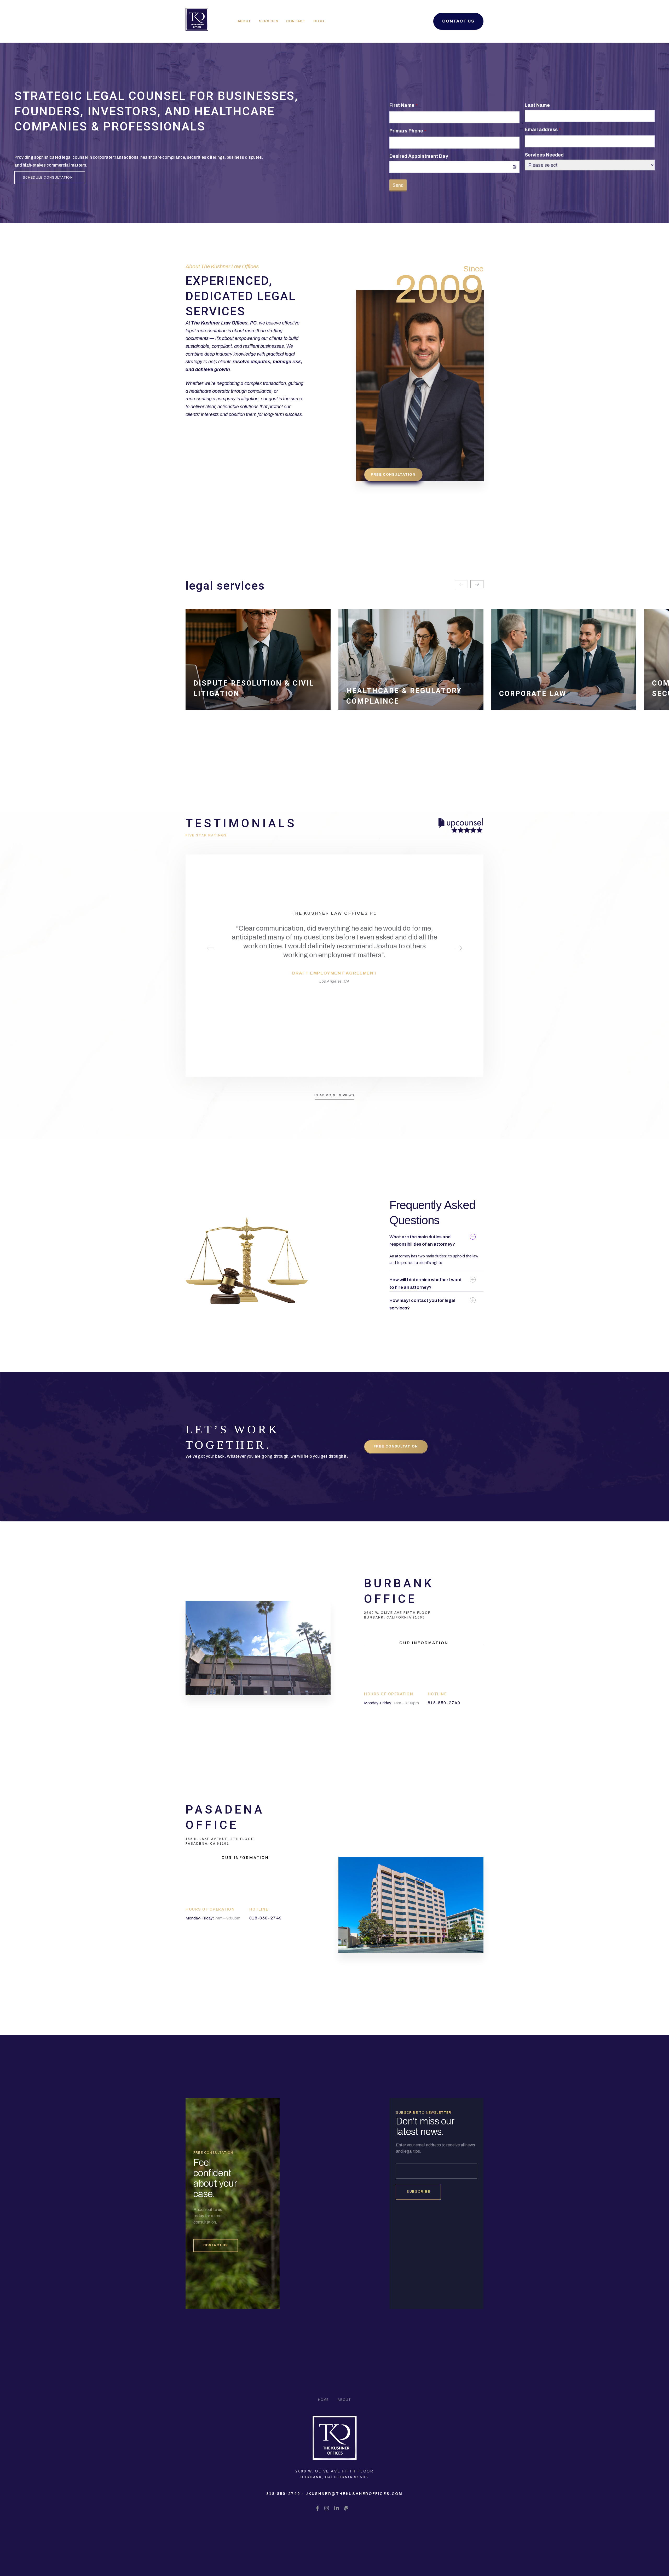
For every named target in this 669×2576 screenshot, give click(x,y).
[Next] (477, 584)
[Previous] (461, 584)
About (344, 2400)
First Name (402, 105)
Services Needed (544, 155)
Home (324, 2400)
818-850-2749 (283, 2494)
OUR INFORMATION (424, 1643)
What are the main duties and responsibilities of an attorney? (422, 1241)
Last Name (537, 105)
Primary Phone (406, 131)
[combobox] (454, 167)
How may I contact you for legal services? (422, 1304)
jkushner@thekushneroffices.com (354, 2494)
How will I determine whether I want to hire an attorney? (426, 1284)
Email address (541, 129)
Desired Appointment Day (419, 156)
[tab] (436, 1241)
